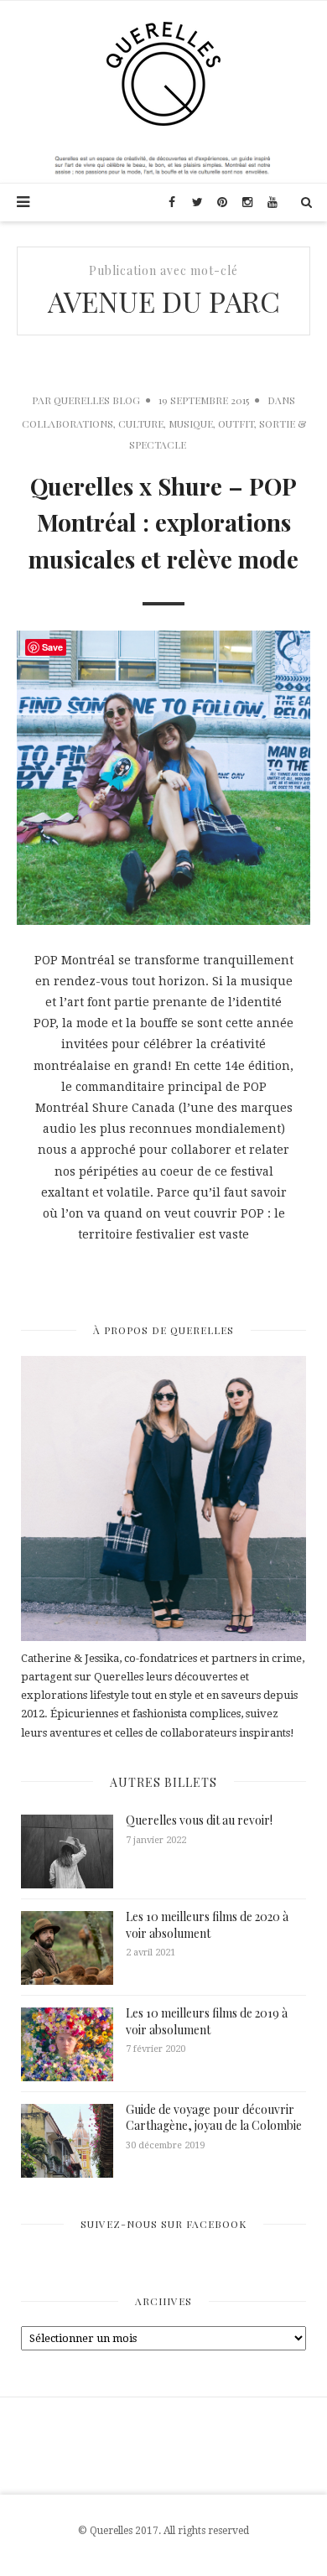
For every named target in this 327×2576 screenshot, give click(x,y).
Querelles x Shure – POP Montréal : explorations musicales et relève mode (163, 523)
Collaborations (67, 423)
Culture (141, 423)
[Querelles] (163, 73)
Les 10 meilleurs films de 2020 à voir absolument (207, 1925)
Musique (191, 423)
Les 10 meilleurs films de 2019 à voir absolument (207, 2021)
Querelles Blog (97, 400)
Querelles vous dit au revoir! (199, 1820)
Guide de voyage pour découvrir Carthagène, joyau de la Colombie (214, 2118)
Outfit (236, 423)
